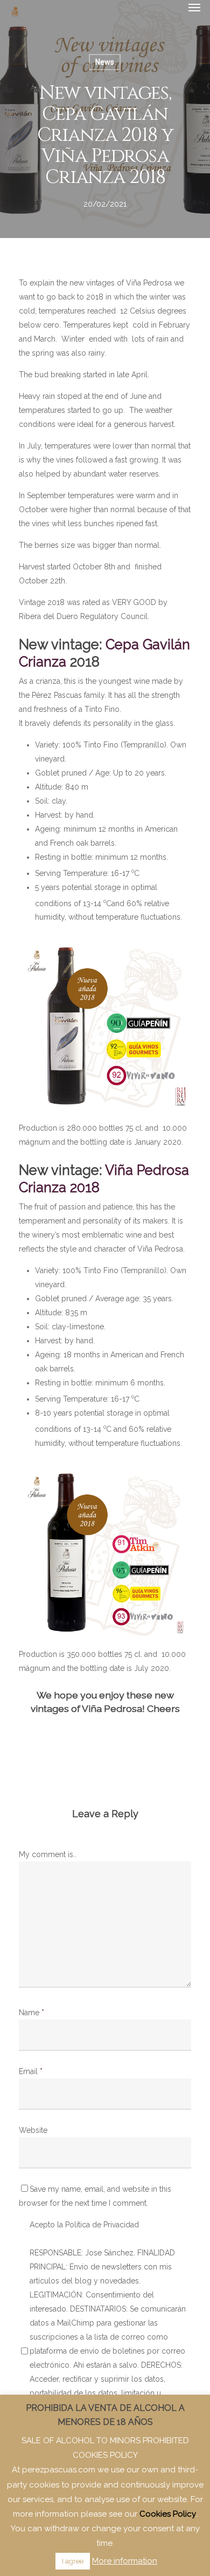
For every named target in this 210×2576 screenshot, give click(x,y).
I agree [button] (73, 2561)
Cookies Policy (168, 2514)
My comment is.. (48, 1854)
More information (125, 2561)
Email (31, 2071)
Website (33, 2130)
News (105, 62)
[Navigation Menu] (194, 7)
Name (31, 2013)
